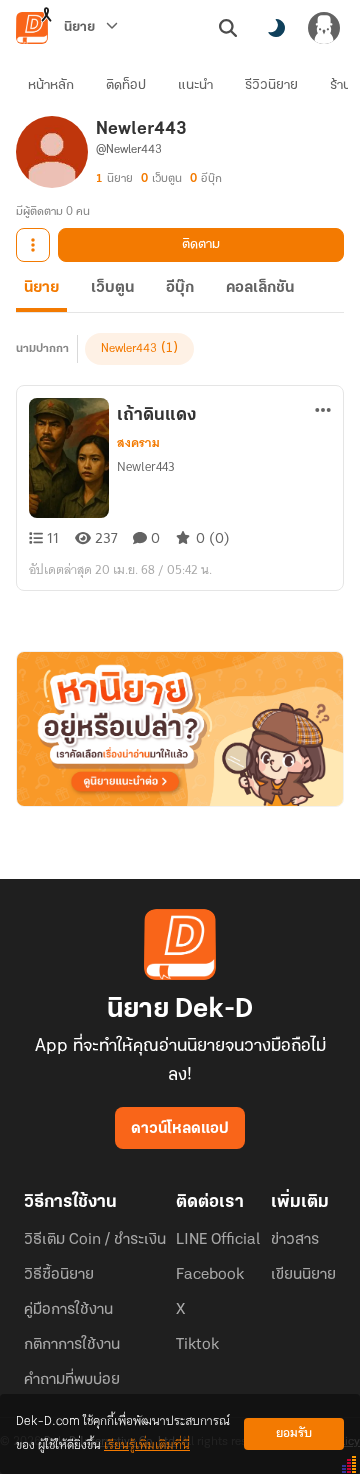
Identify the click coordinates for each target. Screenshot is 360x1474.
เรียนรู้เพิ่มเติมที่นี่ (147, 1445)
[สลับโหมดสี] (276, 28)
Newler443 (129, 349)
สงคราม (138, 443)
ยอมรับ (294, 1433)
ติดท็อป (126, 85)
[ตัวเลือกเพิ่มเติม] (33, 245)
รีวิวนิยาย (271, 85)
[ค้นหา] (228, 28)
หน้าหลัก (51, 85)
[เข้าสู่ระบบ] (324, 28)
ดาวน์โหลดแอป (180, 1129)
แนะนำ (195, 85)
